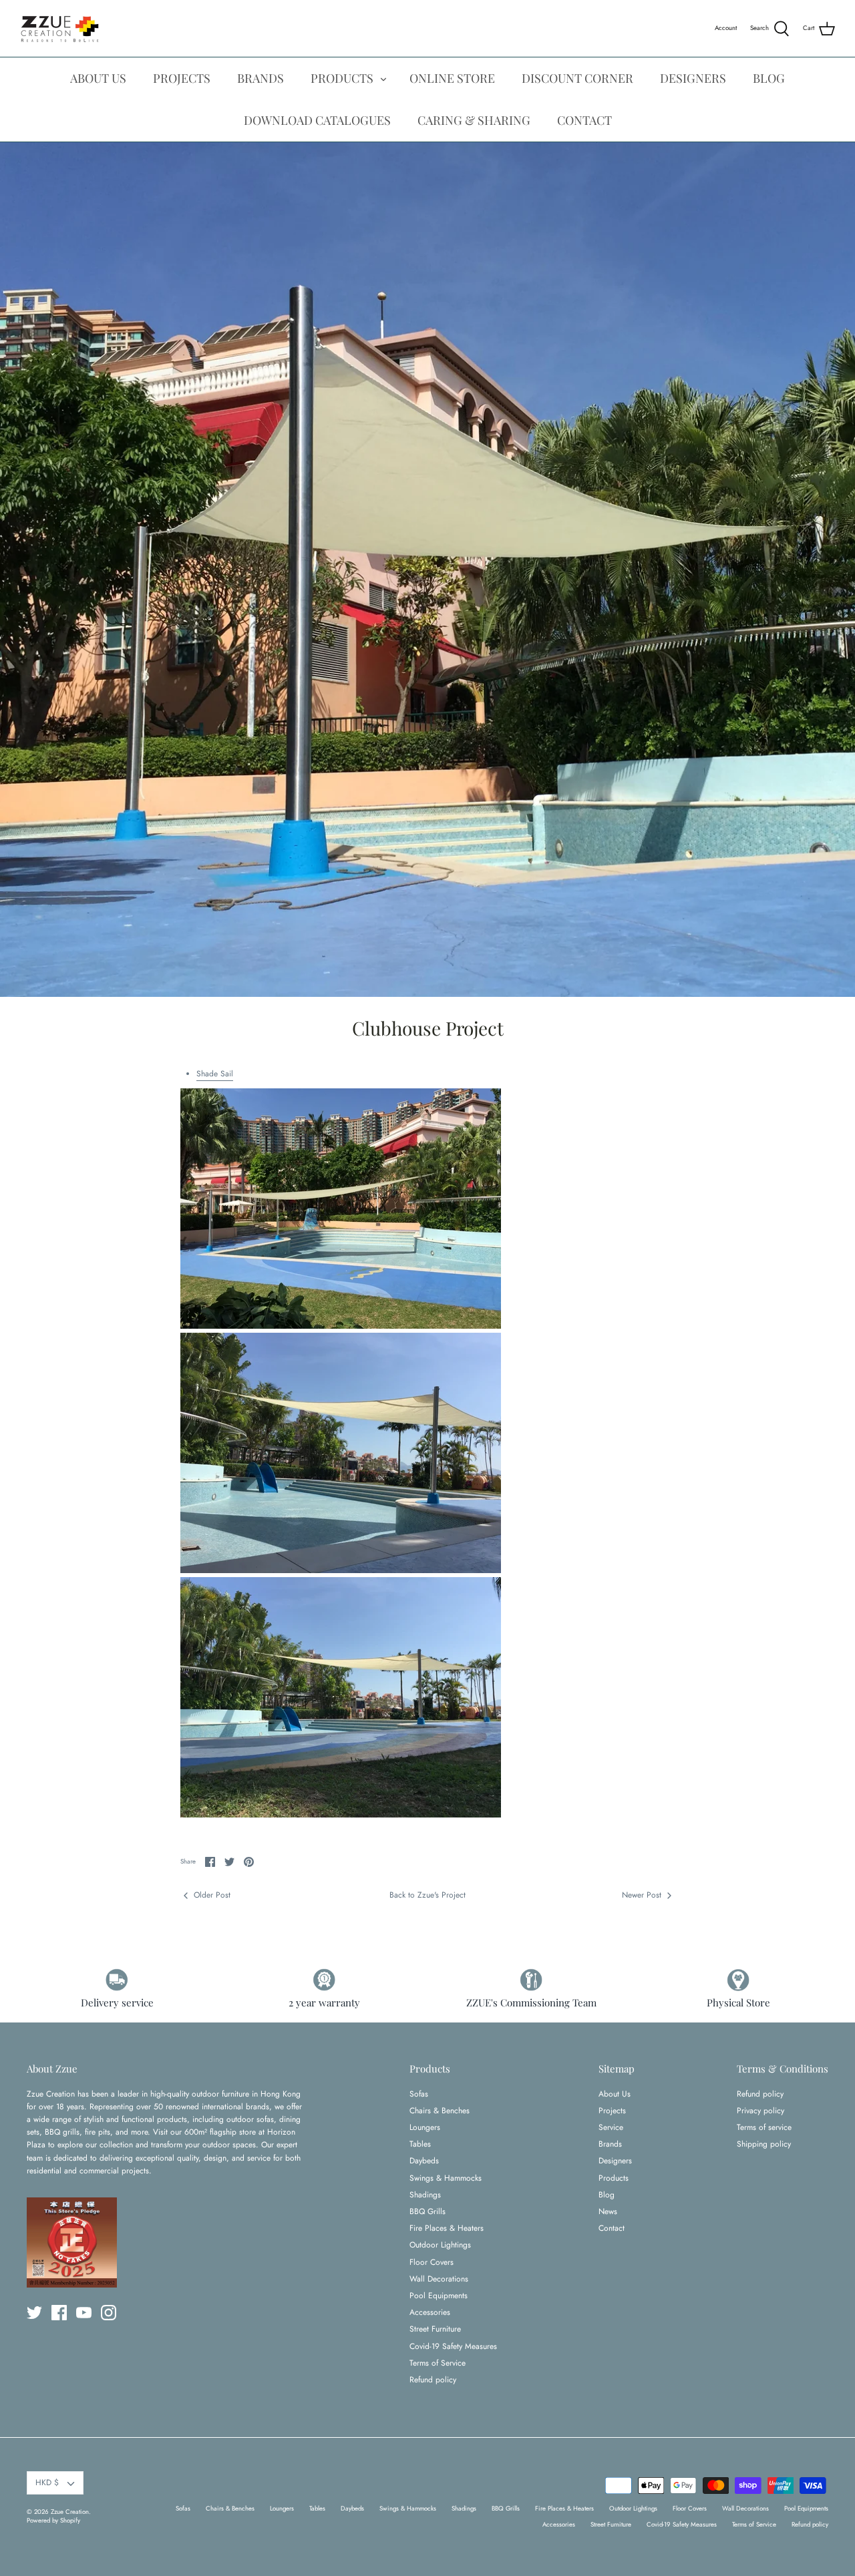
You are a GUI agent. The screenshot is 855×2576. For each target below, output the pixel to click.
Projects (612, 2111)
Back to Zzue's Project (427, 1895)
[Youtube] (84, 2313)
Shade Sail (215, 1074)
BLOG (769, 78)
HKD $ (47, 2483)
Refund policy (433, 2380)
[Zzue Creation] (60, 28)
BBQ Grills (427, 2211)
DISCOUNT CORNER (577, 78)
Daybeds (424, 2161)
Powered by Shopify (53, 2521)
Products (614, 2178)
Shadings (425, 2195)
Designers (615, 2161)
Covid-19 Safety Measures (453, 2346)
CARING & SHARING (474, 120)
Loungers (425, 2127)
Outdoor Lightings (440, 2245)
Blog (607, 2195)
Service (611, 2127)
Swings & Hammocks (446, 2178)
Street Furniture (435, 2329)
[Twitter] (34, 2313)
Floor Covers (432, 2262)
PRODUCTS (342, 78)
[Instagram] (109, 2313)
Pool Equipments (439, 2296)
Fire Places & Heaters (447, 2228)
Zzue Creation (70, 2512)
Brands (610, 2144)
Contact (612, 2228)
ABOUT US (98, 78)
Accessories (430, 2312)
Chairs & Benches (440, 2111)
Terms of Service (438, 2363)
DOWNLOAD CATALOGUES (317, 120)
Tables (420, 2144)
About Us (615, 2094)
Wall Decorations (439, 2279)
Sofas (419, 2094)
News (608, 2211)
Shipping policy (764, 2144)
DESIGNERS (693, 78)
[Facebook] (59, 2313)
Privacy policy (760, 2111)
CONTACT (584, 120)
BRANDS (261, 78)
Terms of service (764, 2127)
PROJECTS (182, 78)
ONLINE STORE (452, 78)
